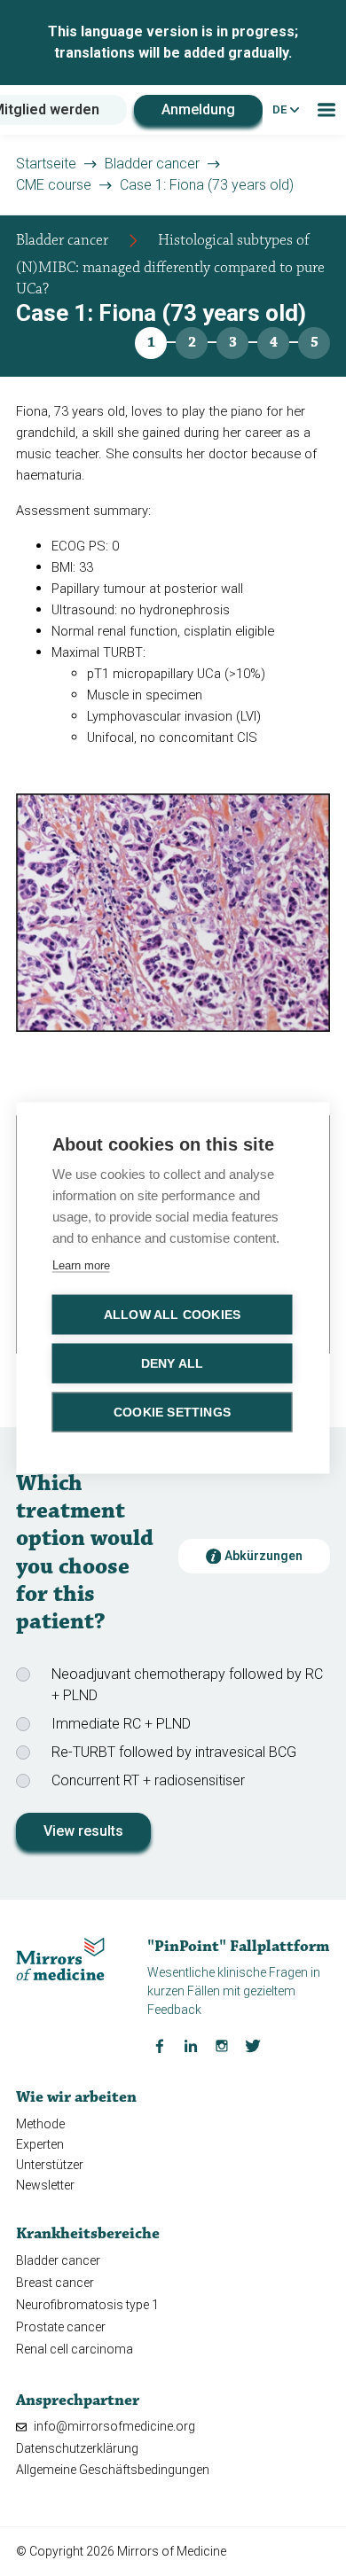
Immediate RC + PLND (121, 1724)
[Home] (60, 1958)
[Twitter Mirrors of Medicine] (253, 2045)
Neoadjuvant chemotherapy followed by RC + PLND (187, 1685)
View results (83, 1831)
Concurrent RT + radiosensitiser (148, 1780)
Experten (40, 2144)
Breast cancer (55, 2283)
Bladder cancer (152, 164)
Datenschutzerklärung (77, 2448)
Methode (40, 2124)
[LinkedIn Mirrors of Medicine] (191, 2045)
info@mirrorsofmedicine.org (113, 2426)
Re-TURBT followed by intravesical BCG (174, 1752)
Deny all (173, 1364)
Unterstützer (50, 2165)
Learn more (81, 1265)
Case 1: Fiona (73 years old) (207, 185)
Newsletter (45, 2185)
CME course (54, 185)
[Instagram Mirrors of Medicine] (222, 2045)
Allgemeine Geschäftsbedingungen (113, 2470)
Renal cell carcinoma (75, 2349)
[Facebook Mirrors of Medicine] (160, 2045)
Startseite (46, 164)
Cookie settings (172, 1413)
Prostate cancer (61, 2327)
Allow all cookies (172, 1315)
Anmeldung (198, 109)
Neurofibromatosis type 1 (87, 2305)
